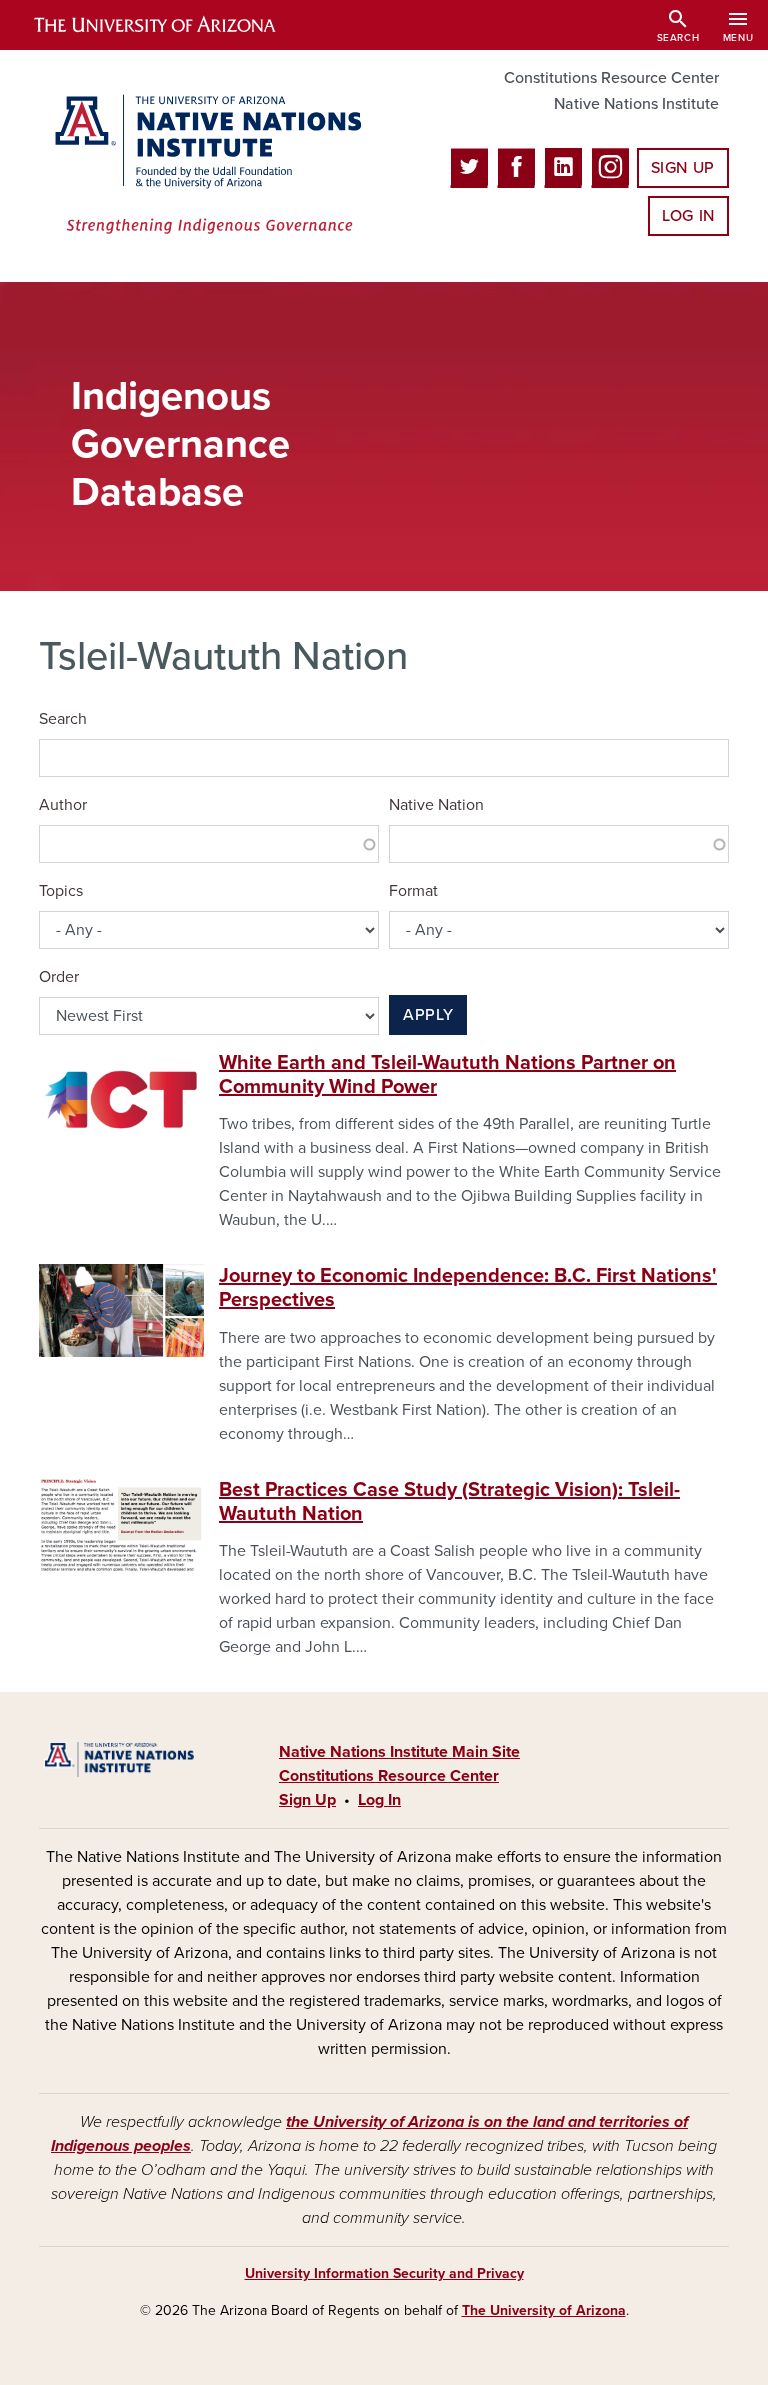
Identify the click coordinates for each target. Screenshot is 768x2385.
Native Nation (436, 805)
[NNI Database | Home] (204, 166)
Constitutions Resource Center (611, 78)
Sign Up (683, 168)
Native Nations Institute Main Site (399, 1752)
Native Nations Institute (636, 104)
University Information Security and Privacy (384, 2273)
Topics (61, 891)
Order (59, 977)
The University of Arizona (544, 2310)
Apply (428, 1015)
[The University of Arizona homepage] (172, 25)
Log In (688, 216)
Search (63, 719)
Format (413, 891)
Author (63, 805)
